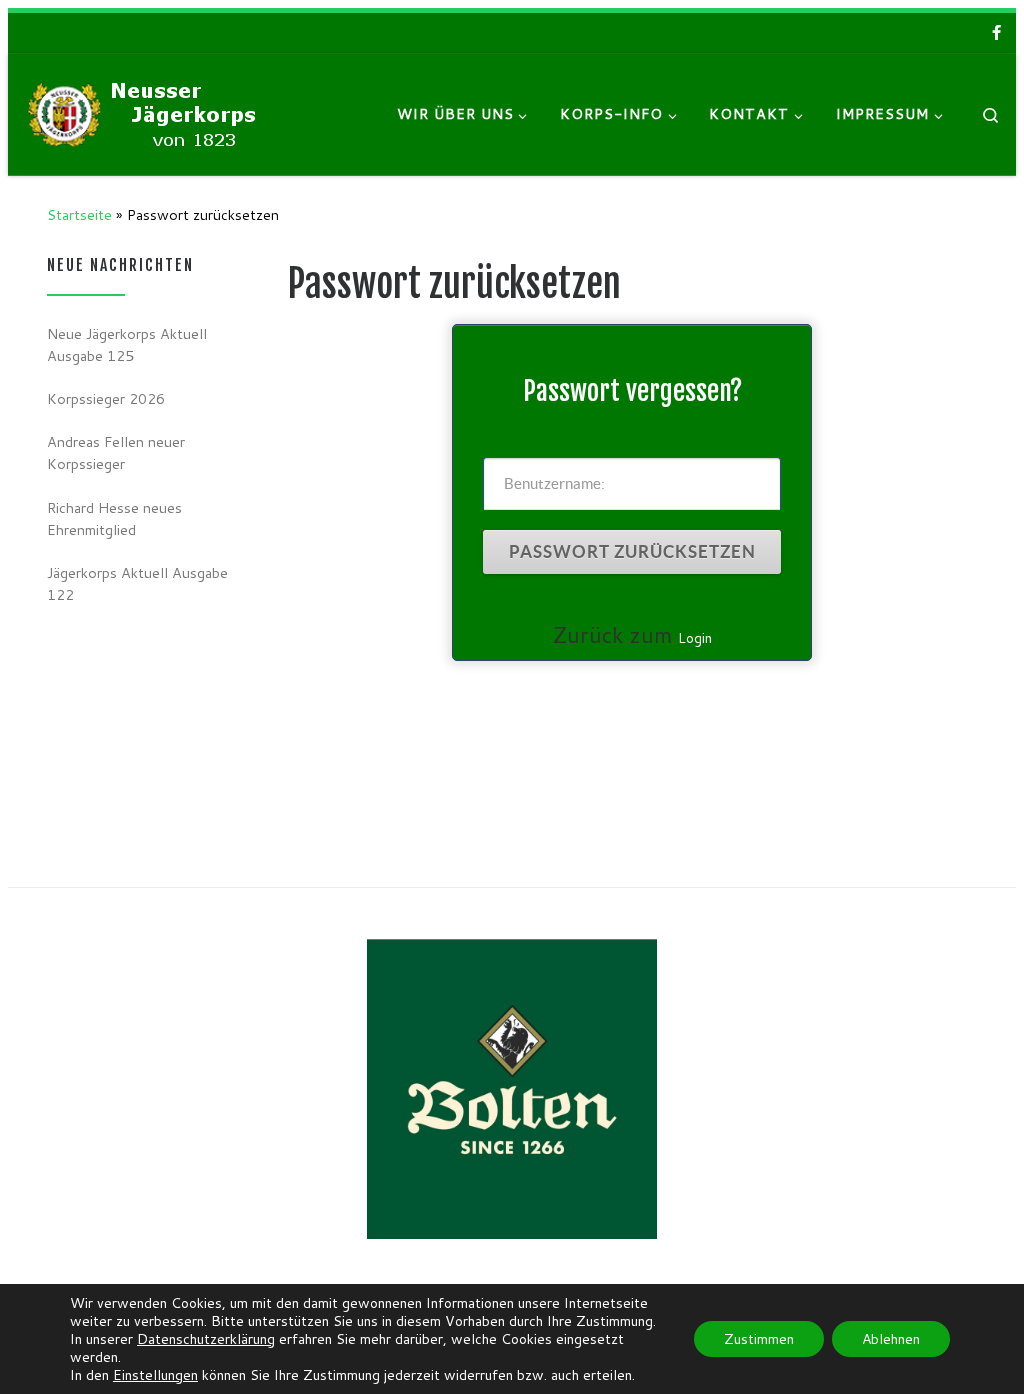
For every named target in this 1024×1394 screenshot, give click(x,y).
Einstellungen (155, 1375)
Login (695, 638)
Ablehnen (891, 1339)
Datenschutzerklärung (206, 1339)
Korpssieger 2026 (106, 398)
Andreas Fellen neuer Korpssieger (116, 452)
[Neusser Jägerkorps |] (148, 112)
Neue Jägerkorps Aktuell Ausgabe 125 (127, 344)
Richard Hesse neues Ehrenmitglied (114, 518)
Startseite (79, 214)
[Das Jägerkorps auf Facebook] (996, 32)
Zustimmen (759, 1339)
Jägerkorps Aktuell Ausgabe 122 (137, 583)
